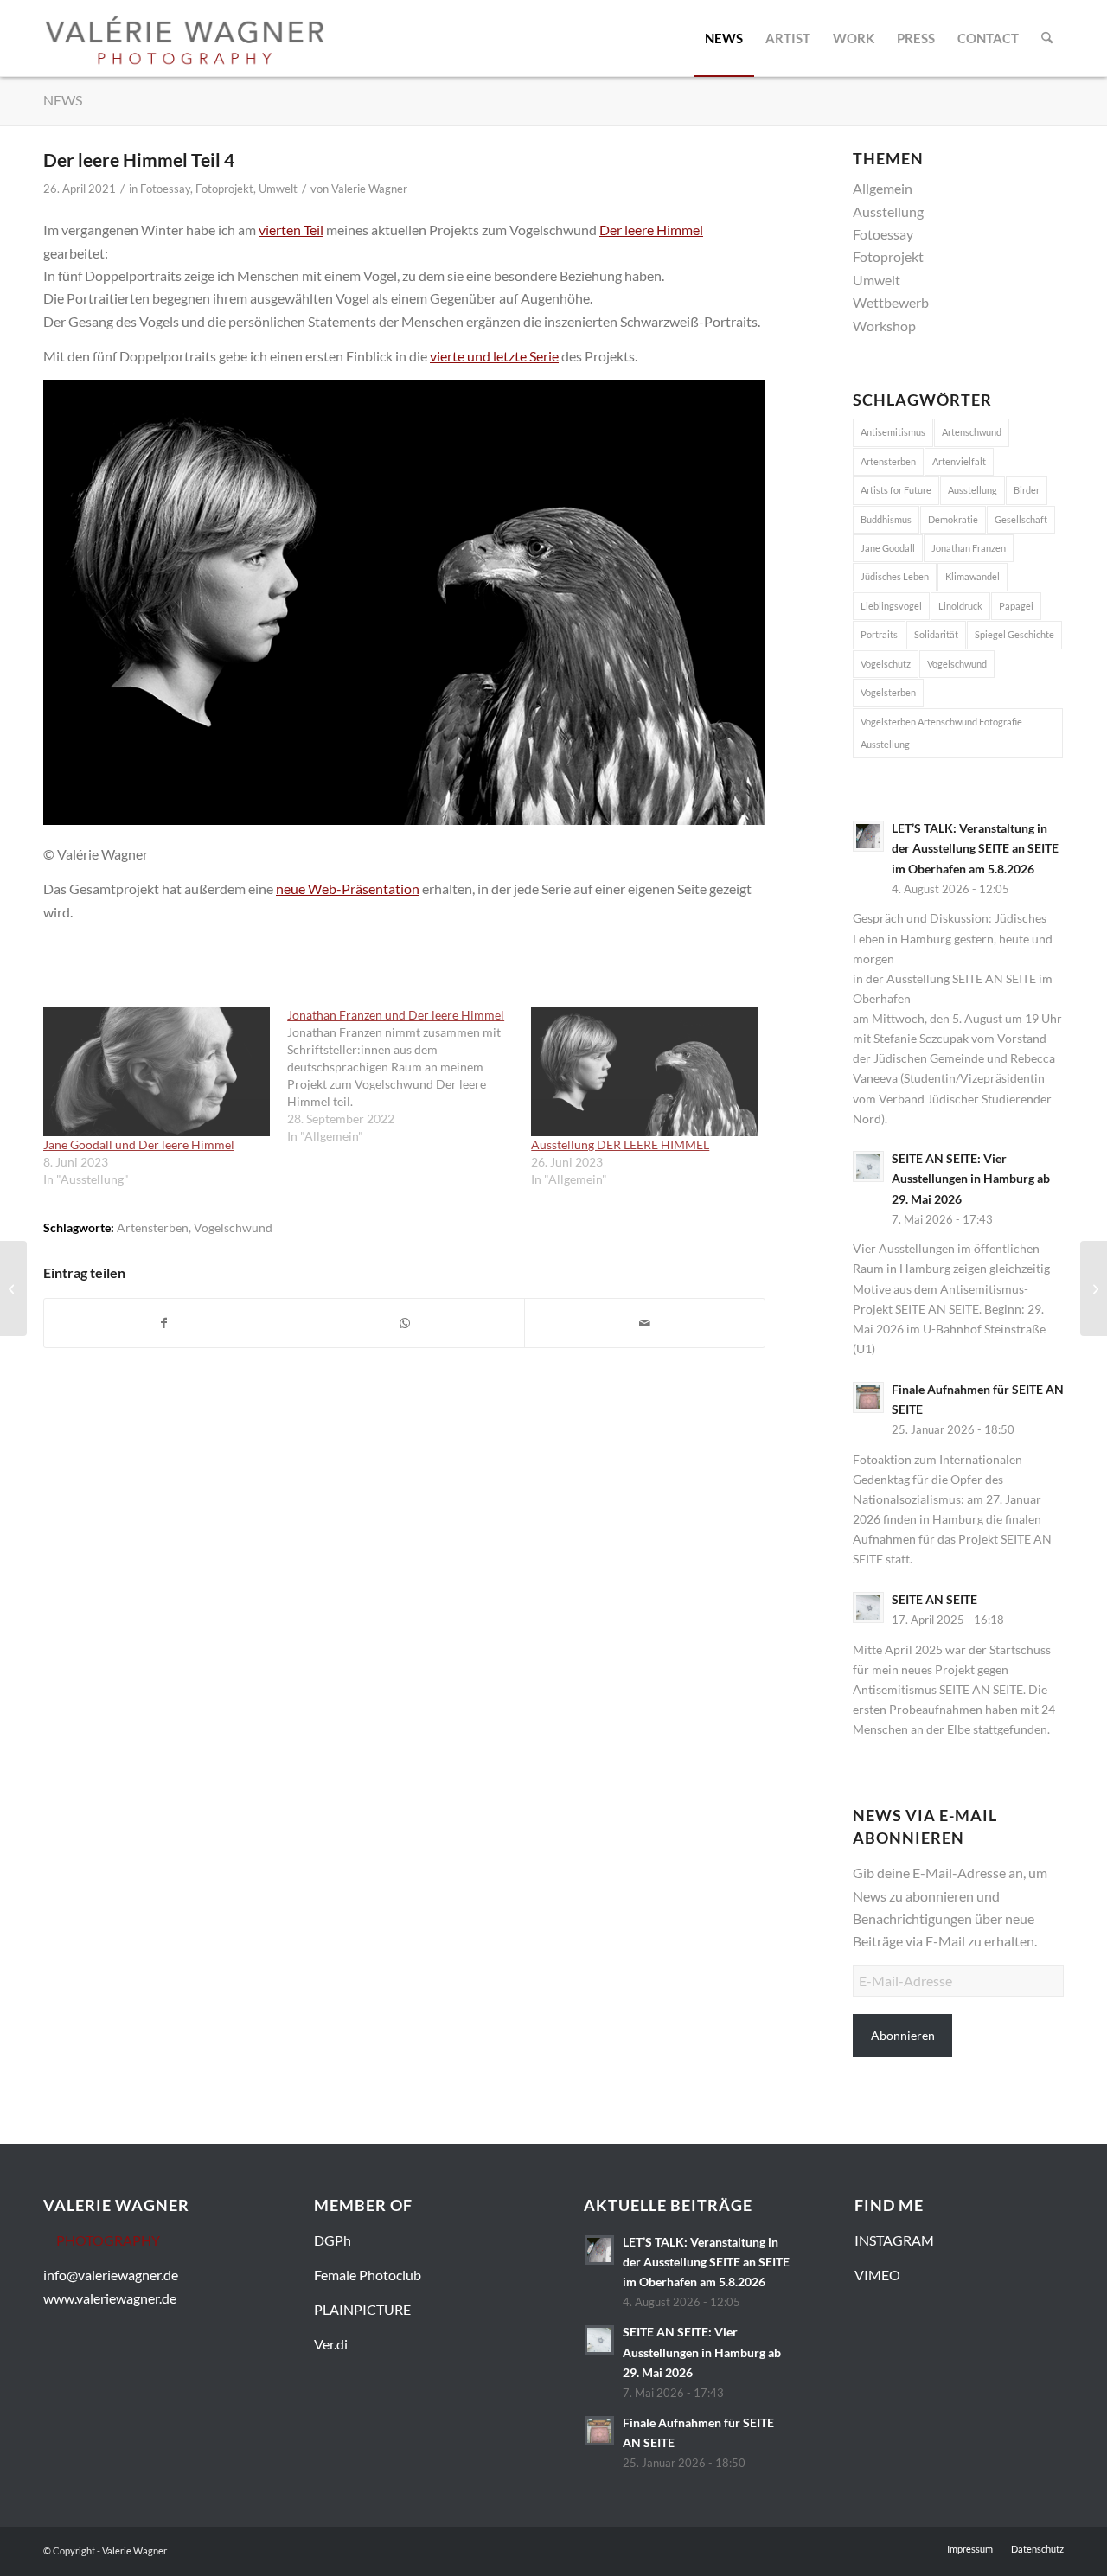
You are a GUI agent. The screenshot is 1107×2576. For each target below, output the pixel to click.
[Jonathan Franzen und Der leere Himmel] (409, 1076)
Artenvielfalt (959, 461)
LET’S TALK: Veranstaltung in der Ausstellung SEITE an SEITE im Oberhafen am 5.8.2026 (975, 848)
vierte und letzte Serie (494, 356)
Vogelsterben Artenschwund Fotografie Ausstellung (941, 733)
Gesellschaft (1021, 519)
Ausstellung (888, 211)
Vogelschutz (886, 664)
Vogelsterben (888, 692)
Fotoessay (165, 189)
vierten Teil (291, 230)
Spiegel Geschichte (1014, 634)
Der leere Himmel (651, 230)
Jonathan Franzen (969, 548)
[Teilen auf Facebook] (164, 1323)
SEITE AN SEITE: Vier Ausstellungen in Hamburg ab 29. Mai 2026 (971, 1179)
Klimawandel (973, 576)
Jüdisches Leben (895, 576)
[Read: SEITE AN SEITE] (868, 1608)
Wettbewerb (891, 302)
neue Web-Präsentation (348, 888)
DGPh (333, 2240)
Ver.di (331, 2344)
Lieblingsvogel (891, 606)
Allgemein (883, 188)
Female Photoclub (368, 2275)
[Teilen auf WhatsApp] (405, 1323)
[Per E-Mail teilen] (645, 1323)
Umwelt (278, 189)
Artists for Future (896, 490)
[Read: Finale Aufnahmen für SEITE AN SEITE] (868, 1397)
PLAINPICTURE (362, 2309)
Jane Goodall (888, 548)
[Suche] (1047, 38)
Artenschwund (972, 432)
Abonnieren (903, 2035)
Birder (1027, 490)
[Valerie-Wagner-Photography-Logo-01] (185, 38)
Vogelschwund (233, 1227)
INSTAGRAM (894, 2240)
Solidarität (936, 634)
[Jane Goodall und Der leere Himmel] (157, 1071)
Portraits (879, 634)
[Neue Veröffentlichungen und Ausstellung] (13, 1288)
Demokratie (953, 519)
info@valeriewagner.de (111, 2275)
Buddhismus (886, 519)
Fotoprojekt (224, 189)
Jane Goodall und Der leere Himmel (139, 1144)
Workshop (884, 326)
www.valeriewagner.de (110, 2298)
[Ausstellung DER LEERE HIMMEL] (644, 1071)
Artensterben (153, 1227)
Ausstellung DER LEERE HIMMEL (620, 1144)
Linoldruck (960, 606)
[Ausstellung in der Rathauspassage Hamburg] (1094, 1288)
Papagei (1016, 606)
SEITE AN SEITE (934, 1600)
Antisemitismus (893, 432)
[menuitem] (724, 38)
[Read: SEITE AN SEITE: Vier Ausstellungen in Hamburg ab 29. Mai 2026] (868, 1167)
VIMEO (877, 2275)
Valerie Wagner (369, 189)
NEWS (63, 100)
